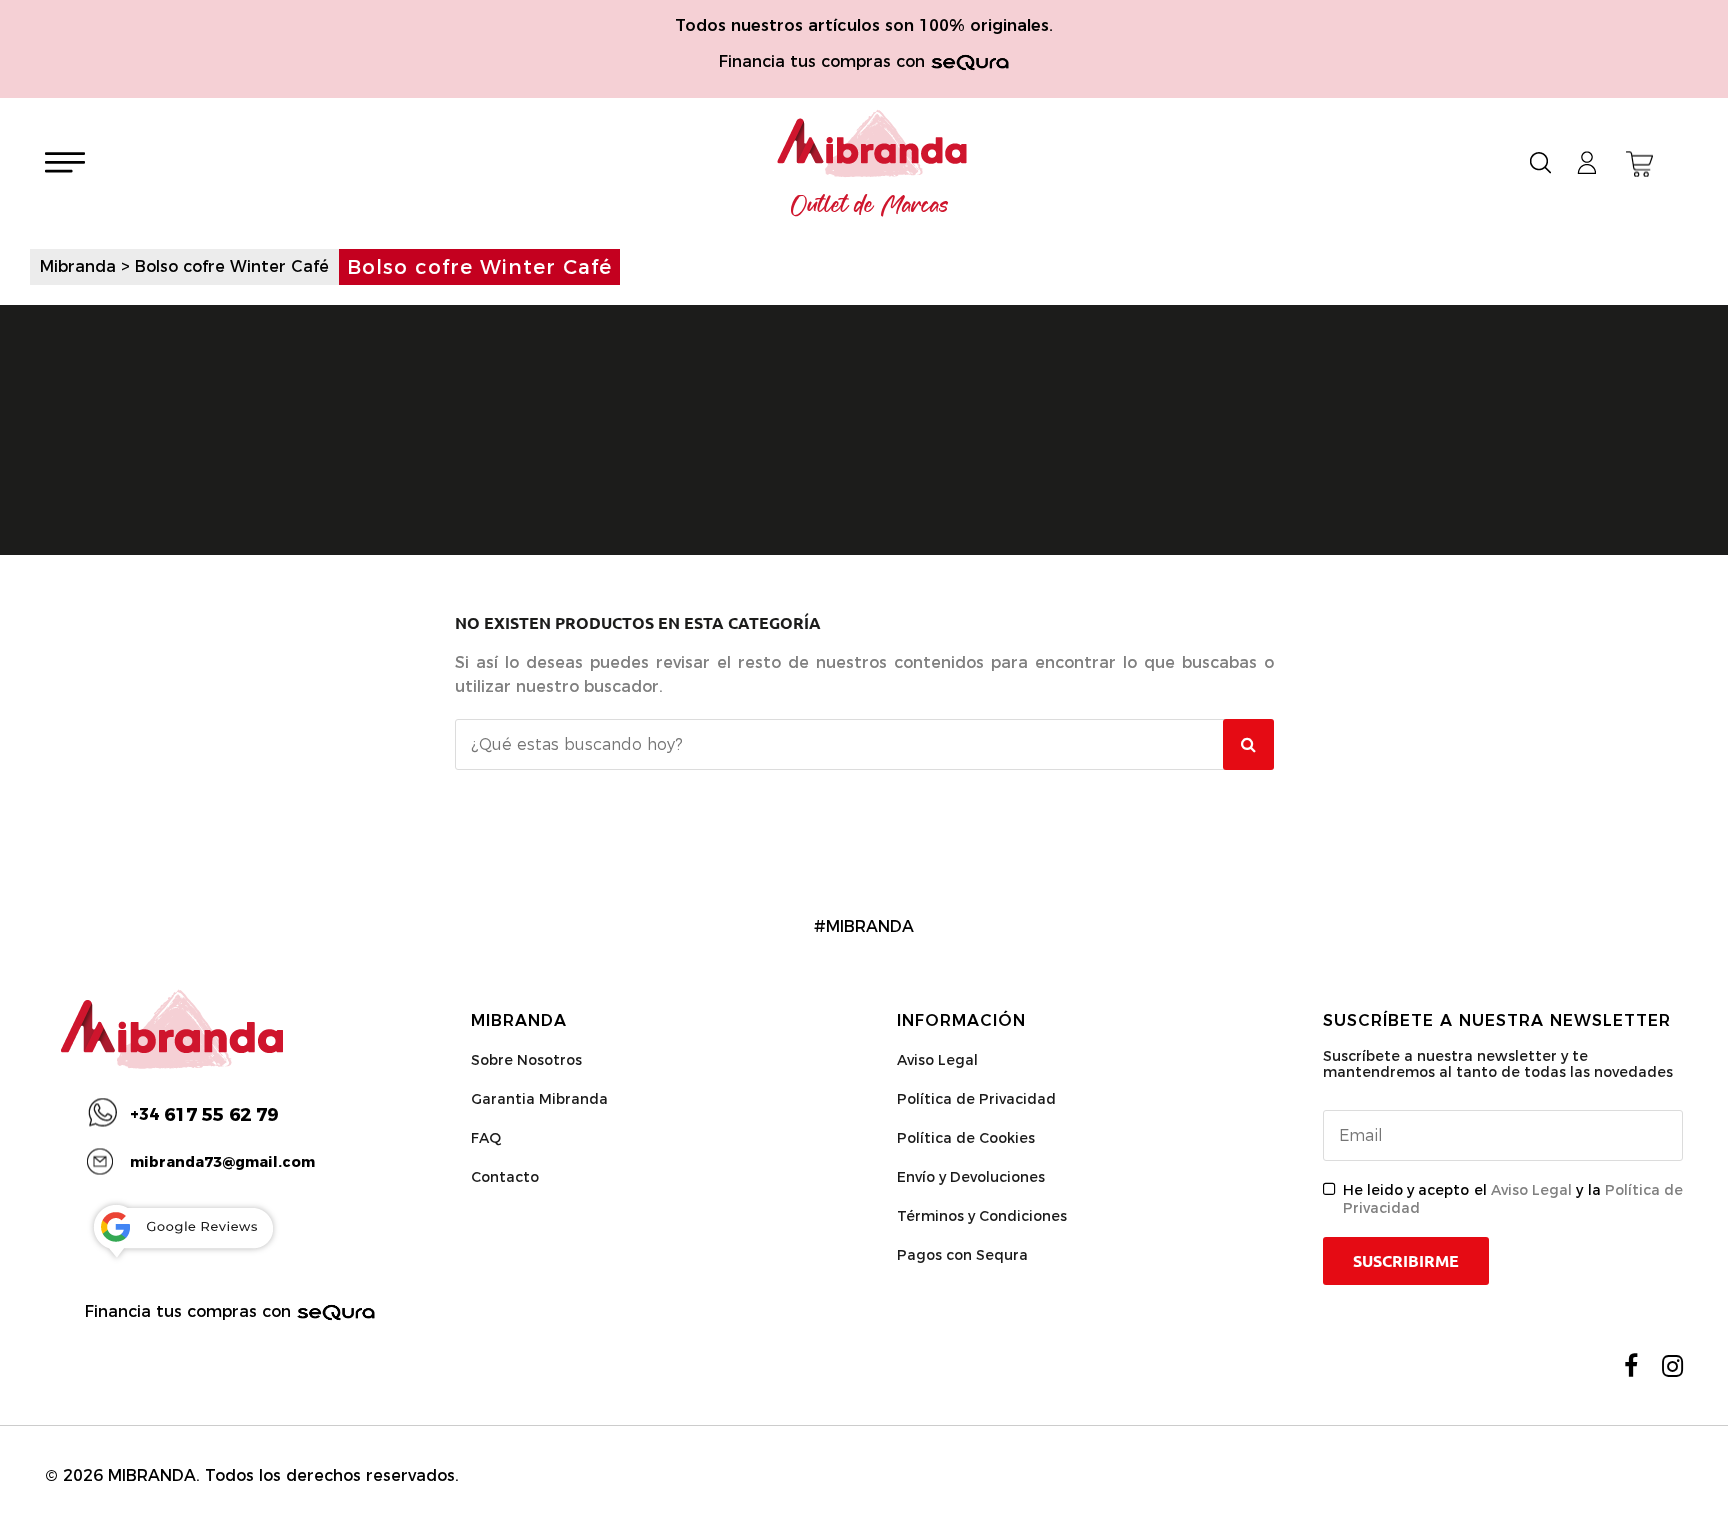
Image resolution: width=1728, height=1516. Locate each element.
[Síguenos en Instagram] (1672, 1366)
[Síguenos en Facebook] (1631, 1366)
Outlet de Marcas (870, 206)
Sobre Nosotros (526, 1060)
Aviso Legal (937, 1060)
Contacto (505, 1177)
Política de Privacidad (976, 1099)
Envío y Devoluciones (971, 1177)
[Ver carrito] (1639, 164)
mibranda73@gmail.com (222, 1162)
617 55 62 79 (204, 1115)
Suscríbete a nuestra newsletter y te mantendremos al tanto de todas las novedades (1498, 1064)
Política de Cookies (966, 1138)
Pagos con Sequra (962, 1255)
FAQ (486, 1138)
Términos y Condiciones (982, 1216)
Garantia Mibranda (539, 1099)
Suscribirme (1406, 1261)
